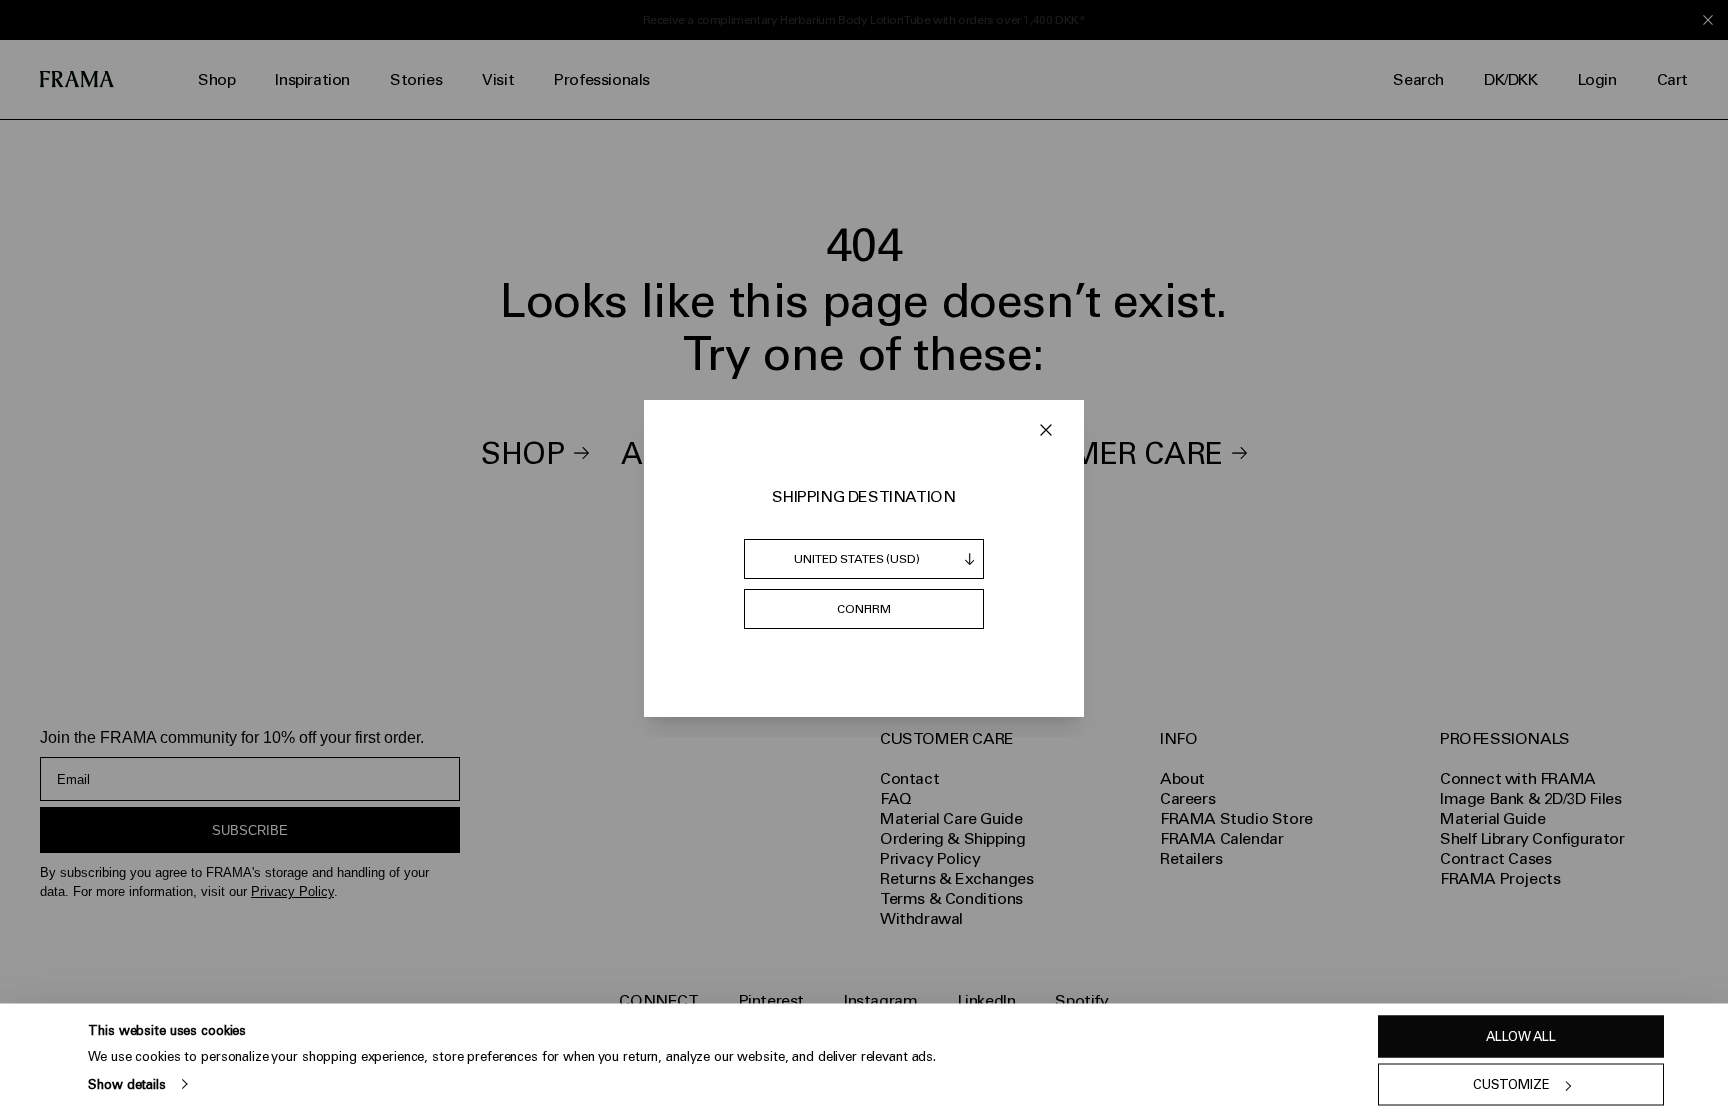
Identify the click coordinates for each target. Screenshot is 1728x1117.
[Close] (1046, 430)
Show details (126, 1083)
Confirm (864, 609)
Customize (1511, 1084)
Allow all (1521, 1036)
